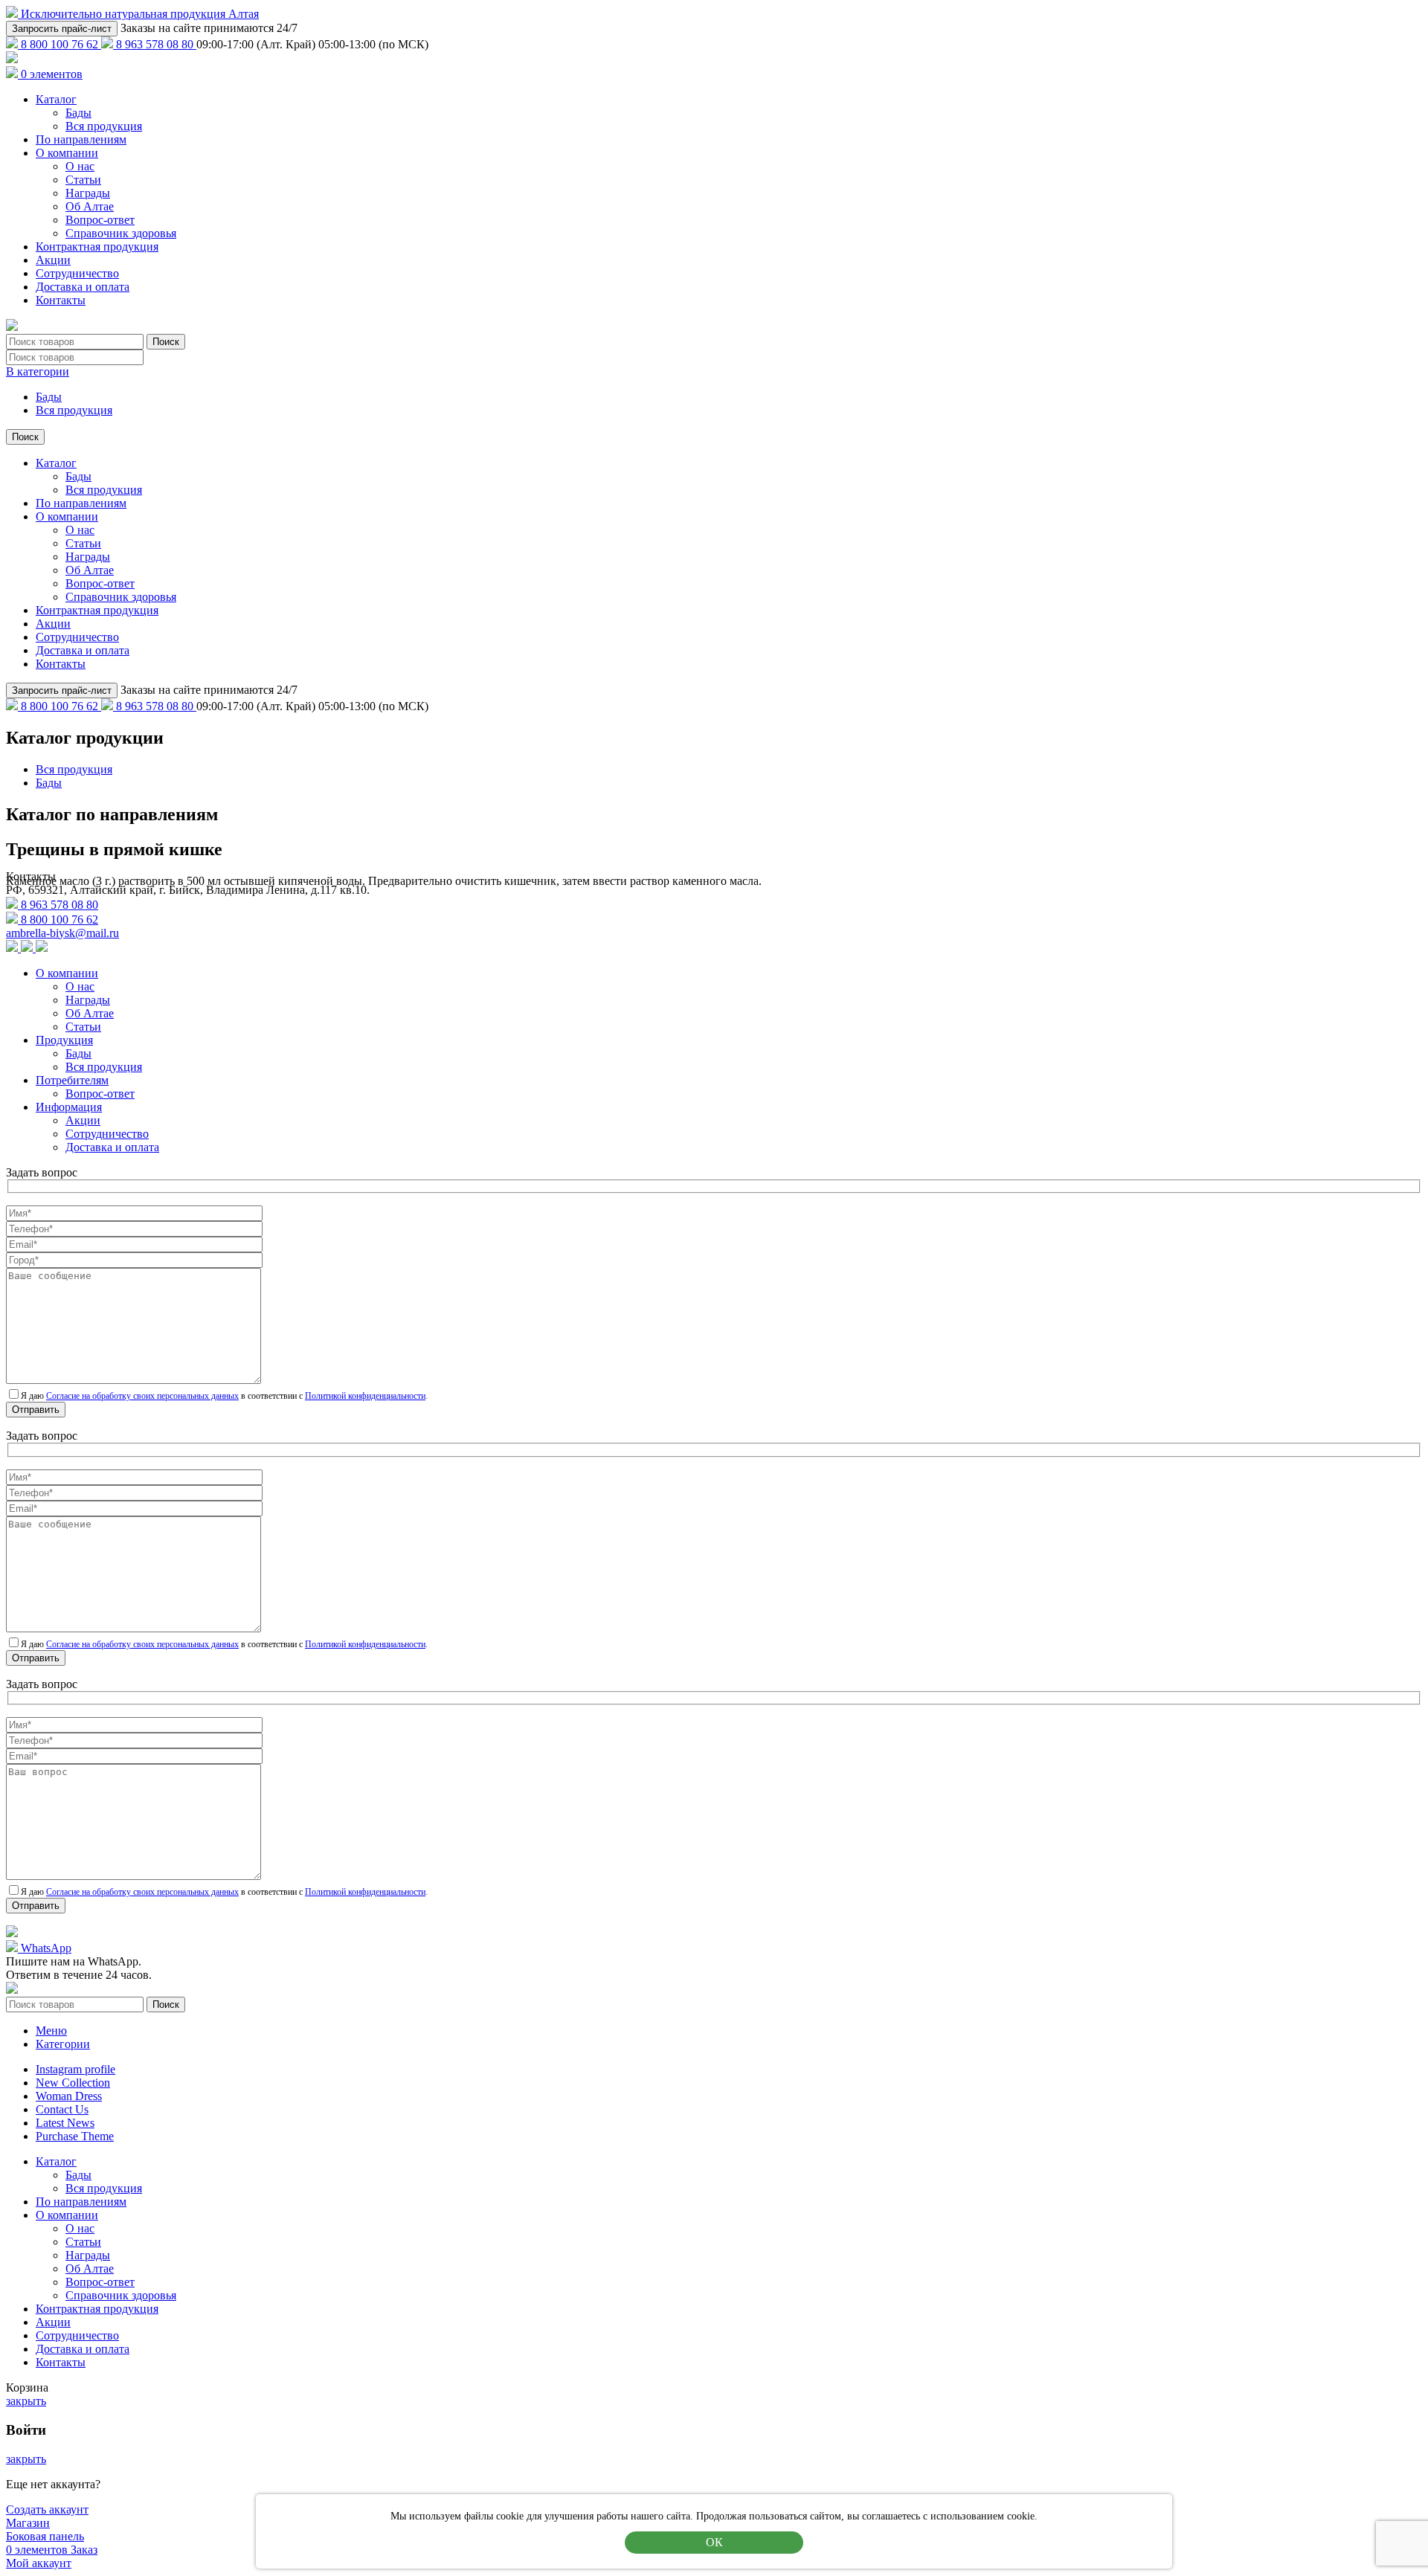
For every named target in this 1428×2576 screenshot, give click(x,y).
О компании (67, 153)
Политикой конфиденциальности (365, 1396)
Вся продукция (104, 126)
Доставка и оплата (83, 287)
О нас (80, 166)
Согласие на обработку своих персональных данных (142, 1396)
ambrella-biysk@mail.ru (62, 933)
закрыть (26, 2401)
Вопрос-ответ (100, 220)
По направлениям (81, 139)
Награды (88, 193)
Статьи (83, 180)
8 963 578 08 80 (155, 44)
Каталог (56, 99)
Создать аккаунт (47, 2509)
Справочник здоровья (121, 233)
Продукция (64, 1040)
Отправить (36, 1410)
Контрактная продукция (97, 247)
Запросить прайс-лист (62, 29)
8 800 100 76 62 (59, 44)
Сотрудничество (77, 273)
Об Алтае (90, 206)
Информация (69, 1107)
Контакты (61, 300)
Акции (53, 260)
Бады (78, 113)
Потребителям (72, 1080)
